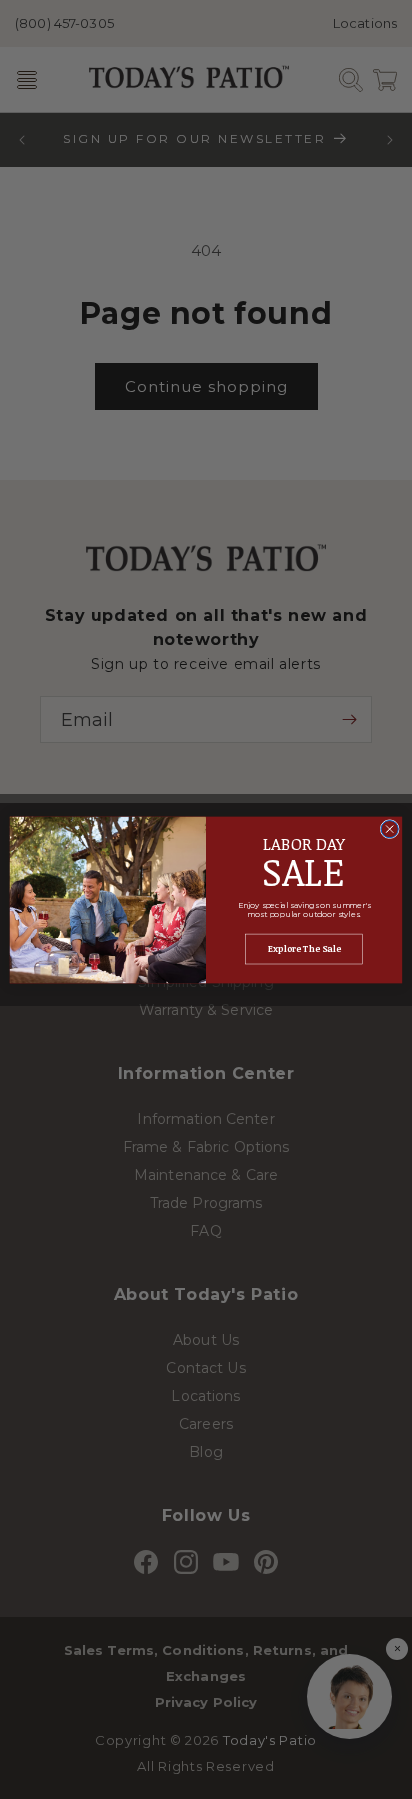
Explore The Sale (304, 949)
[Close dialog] (389, 828)
